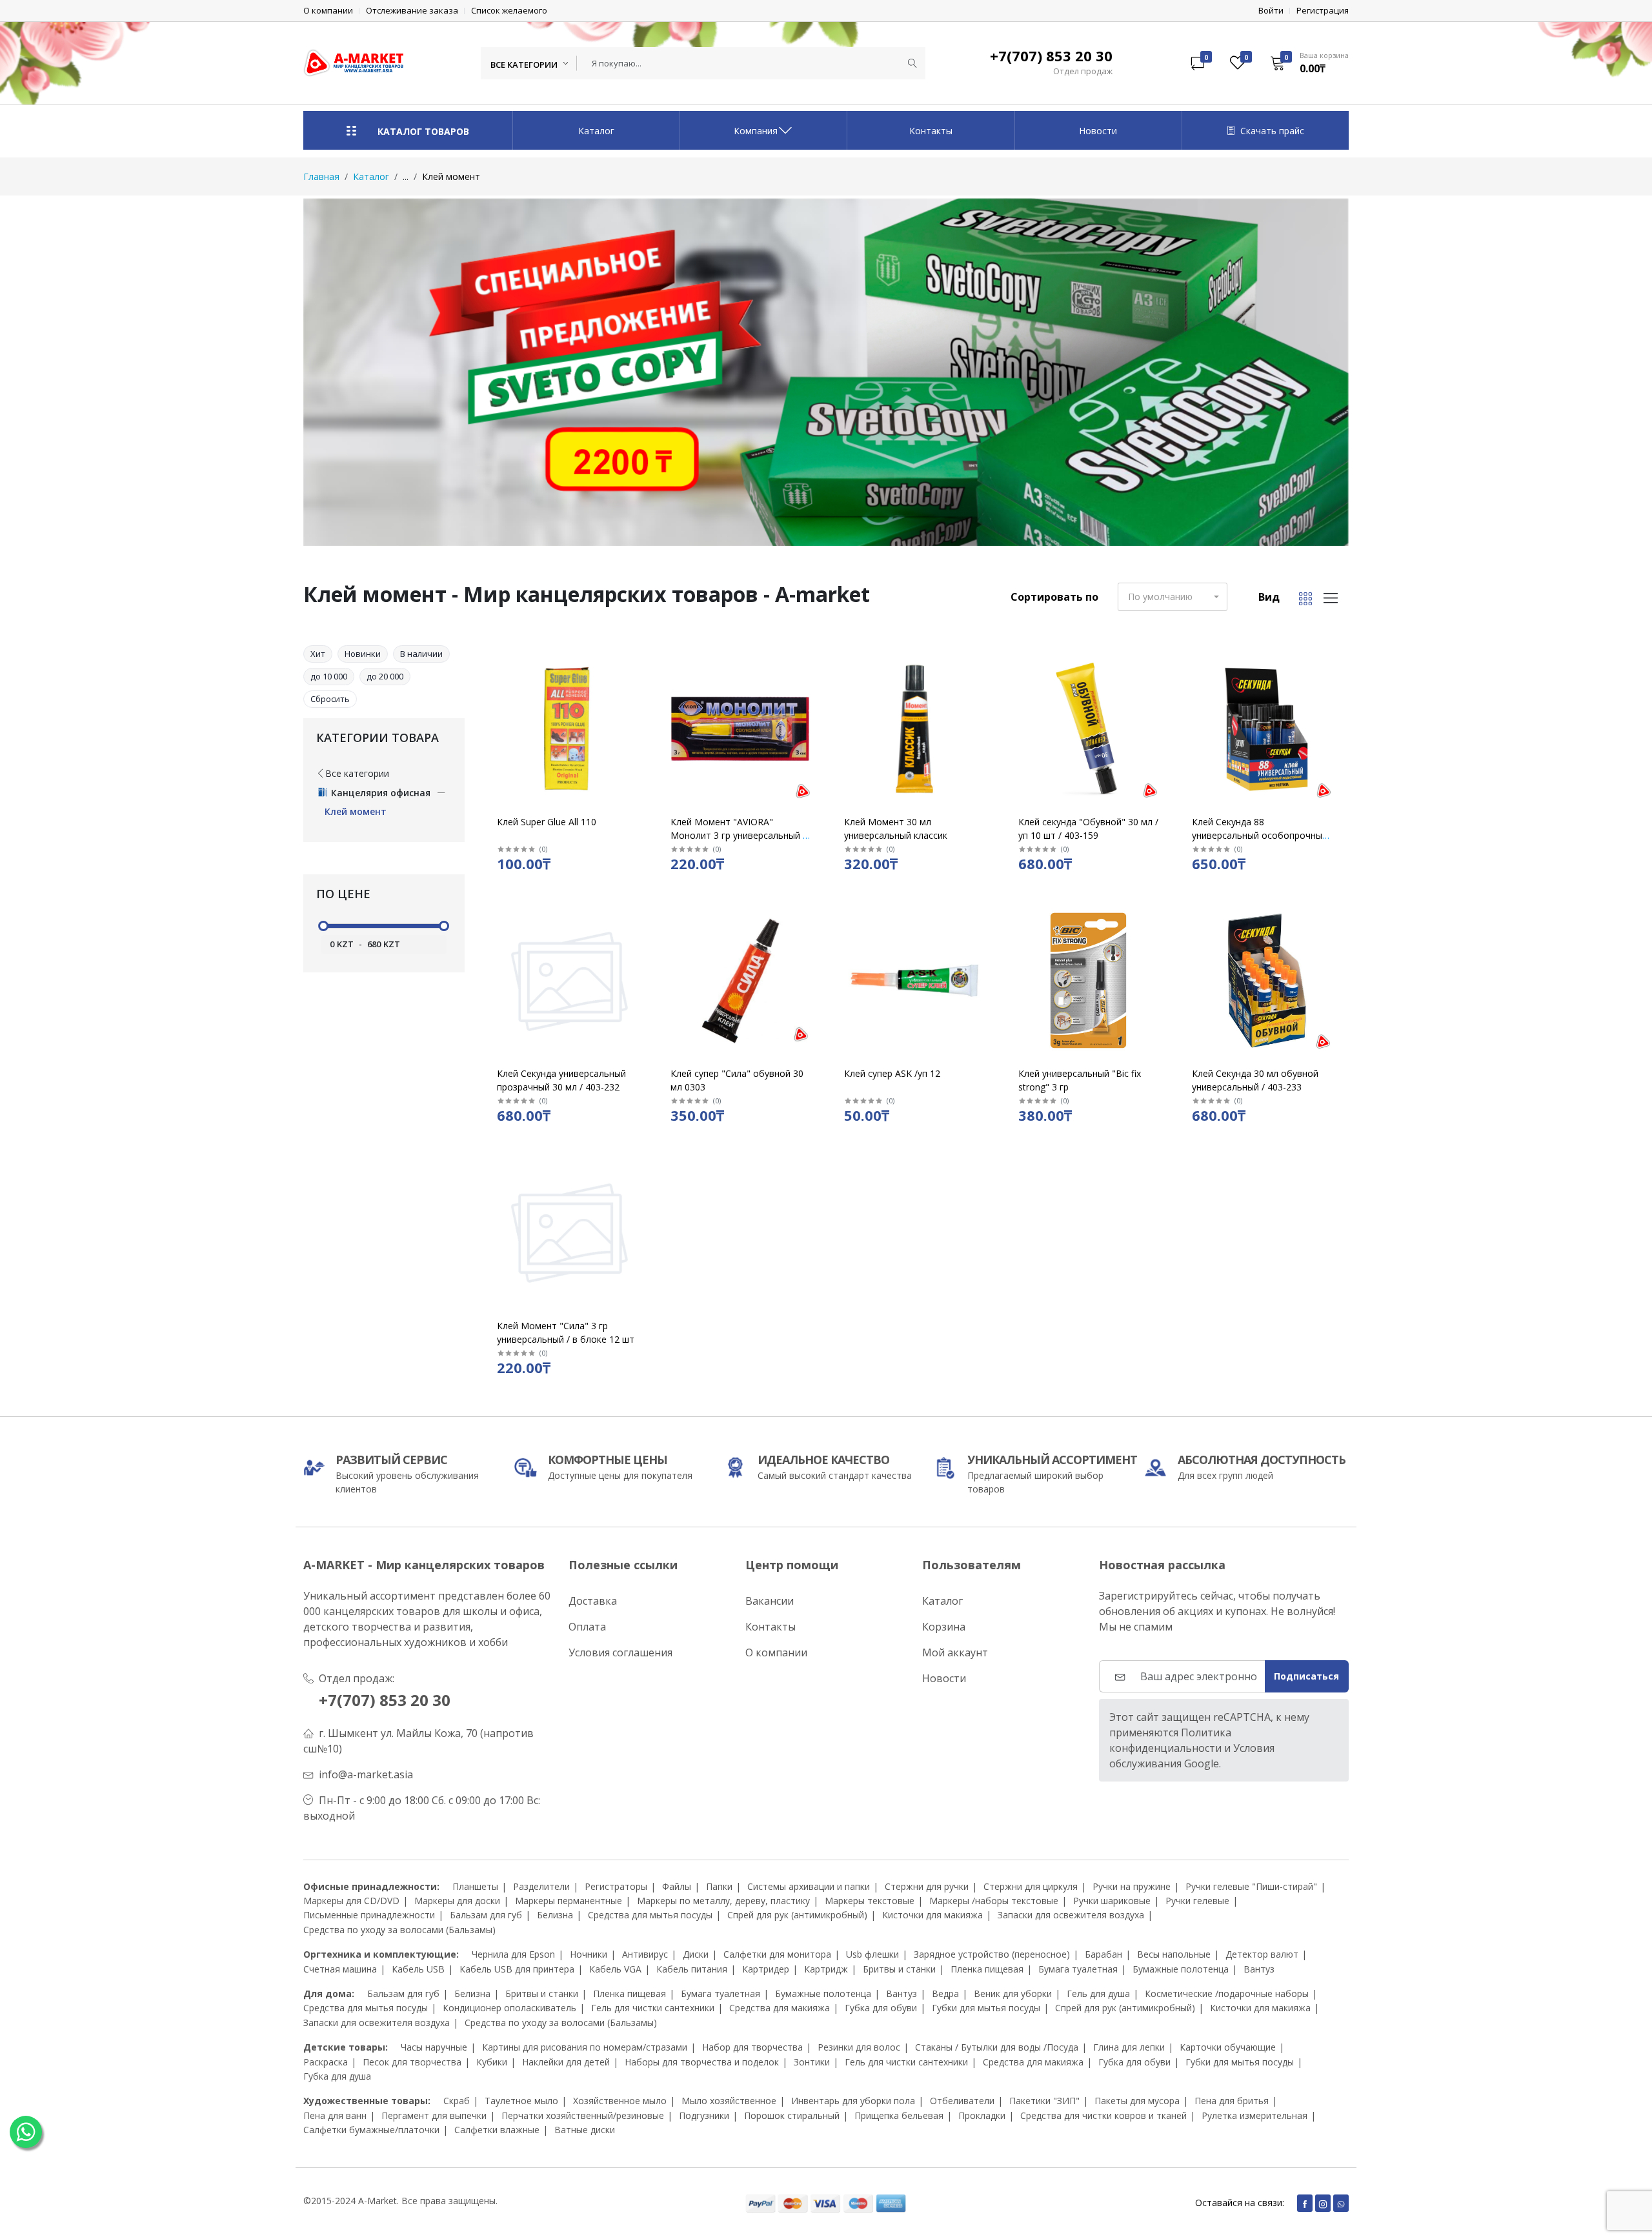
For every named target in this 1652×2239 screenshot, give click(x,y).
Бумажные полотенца (1181, 1969)
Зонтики (812, 2062)
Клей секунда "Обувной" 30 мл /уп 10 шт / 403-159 (1088, 828)
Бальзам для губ (486, 1915)
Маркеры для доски (457, 1901)
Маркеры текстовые (870, 1901)
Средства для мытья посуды (650, 1915)
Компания (756, 131)
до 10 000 (329, 676)
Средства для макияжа (780, 2008)
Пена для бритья (1232, 2101)
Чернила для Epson (513, 1954)
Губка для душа (337, 2076)
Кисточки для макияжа (932, 1915)
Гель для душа (1098, 1993)
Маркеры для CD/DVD (351, 1901)
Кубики (492, 2062)
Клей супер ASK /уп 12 (892, 1073)
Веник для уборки (1013, 1993)
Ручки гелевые (1197, 1901)
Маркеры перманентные (569, 1901)
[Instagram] (1323, 2203)
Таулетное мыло (521, 2101)
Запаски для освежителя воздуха (1071, 1915)
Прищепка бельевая (899, 2115)
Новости (1098, 131)
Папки (719, 1886)
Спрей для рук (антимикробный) (797, 1915)
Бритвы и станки (899, 1969)
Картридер (766, 1969)
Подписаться (1306, 1676)
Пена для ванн (335, 2115)
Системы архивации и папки (809, 1886)
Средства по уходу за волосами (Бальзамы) (399, 1930)
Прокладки (982, 2115)
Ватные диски (585, 2130)
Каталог (596, 131)
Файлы (677, 1886)
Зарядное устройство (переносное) (992, 1954)
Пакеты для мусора (1137, 2101)
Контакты (931, 131)
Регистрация (1323, 11)
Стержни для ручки (927, 1886)
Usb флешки (872, 1954)
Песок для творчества (412, 2062)
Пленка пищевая (987, 1969)
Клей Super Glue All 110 (547, 822)
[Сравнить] (639, 696)
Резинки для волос (859, 2047)
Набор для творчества (752, 2047)
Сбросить (330, 699)
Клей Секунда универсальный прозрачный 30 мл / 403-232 (561, 1080)
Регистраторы (616, 1886)
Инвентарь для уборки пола (853, 2101)
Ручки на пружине (1132, 1886)
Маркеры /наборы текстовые (994, 1901)
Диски (696, 1954)
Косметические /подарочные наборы (1227, 1993)
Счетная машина (340, 1969)
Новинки (363, 654)
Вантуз (1259, 1969)
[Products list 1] (826, 372)
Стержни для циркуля (1031, 1886)
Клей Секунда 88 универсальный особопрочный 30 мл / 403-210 (1260, 835)
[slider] (323, 926)
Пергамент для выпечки (434, 2115)
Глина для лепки (1129, 2047)
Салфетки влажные (497, 2130)
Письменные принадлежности (369, 1915)
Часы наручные (434, 2047)
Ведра (945, 1993)
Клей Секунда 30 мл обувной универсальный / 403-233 (1255, 1080)
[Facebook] (1305, 2203)
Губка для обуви (881, 2008)
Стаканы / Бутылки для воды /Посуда (997, 2047)
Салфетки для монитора (777, 1954)
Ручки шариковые (1112, 1901)
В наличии (421, 654)
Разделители (541, 1886)
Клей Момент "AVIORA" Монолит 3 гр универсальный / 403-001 (738, 835)
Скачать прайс (1272, 131)
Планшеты (475, 1886)
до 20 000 (385, 676)
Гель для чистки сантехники (653, 2008)
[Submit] (912, 63)
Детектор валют (1262, 1954)
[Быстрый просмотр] (639, 664)
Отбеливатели (962, 2101)
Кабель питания (692, 1969)
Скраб (457, 2101)
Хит (318, 654)
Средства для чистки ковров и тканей (1103, 2115)
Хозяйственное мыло (620, 2101)
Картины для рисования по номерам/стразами (585, 2047)
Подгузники (704, 2115)
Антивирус (645, 1954)
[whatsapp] (1341, 2203)
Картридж (826, 1969)
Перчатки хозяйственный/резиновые (583, 2115)
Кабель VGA (615, 1969)
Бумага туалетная (1078, 1969)
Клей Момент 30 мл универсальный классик (896, 828)
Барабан (1103, 1954)
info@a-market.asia (366, 1774)
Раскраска (326, 2062)
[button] (1305, 63)
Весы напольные (1174, 1954)
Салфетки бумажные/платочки (371, 2130)
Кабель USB (418, 1969)
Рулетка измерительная (1254, 2115)
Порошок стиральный (792, 2115)
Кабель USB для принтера (517, 1969)
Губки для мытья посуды (986, 2008)
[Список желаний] (639, 680)
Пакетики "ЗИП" (1044, 2101)
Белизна (555, 1915)
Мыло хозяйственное (729, 2101)
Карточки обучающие (1228, 2047)
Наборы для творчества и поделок (702, 2062)
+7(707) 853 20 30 (385, 1700)
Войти (1271, 11)
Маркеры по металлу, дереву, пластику (723, 1901)
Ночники (589, 1954)
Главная (321, 176)
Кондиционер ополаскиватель (509, 2008)
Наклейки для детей (566, 2062)
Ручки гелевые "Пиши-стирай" (1251, 1886)
